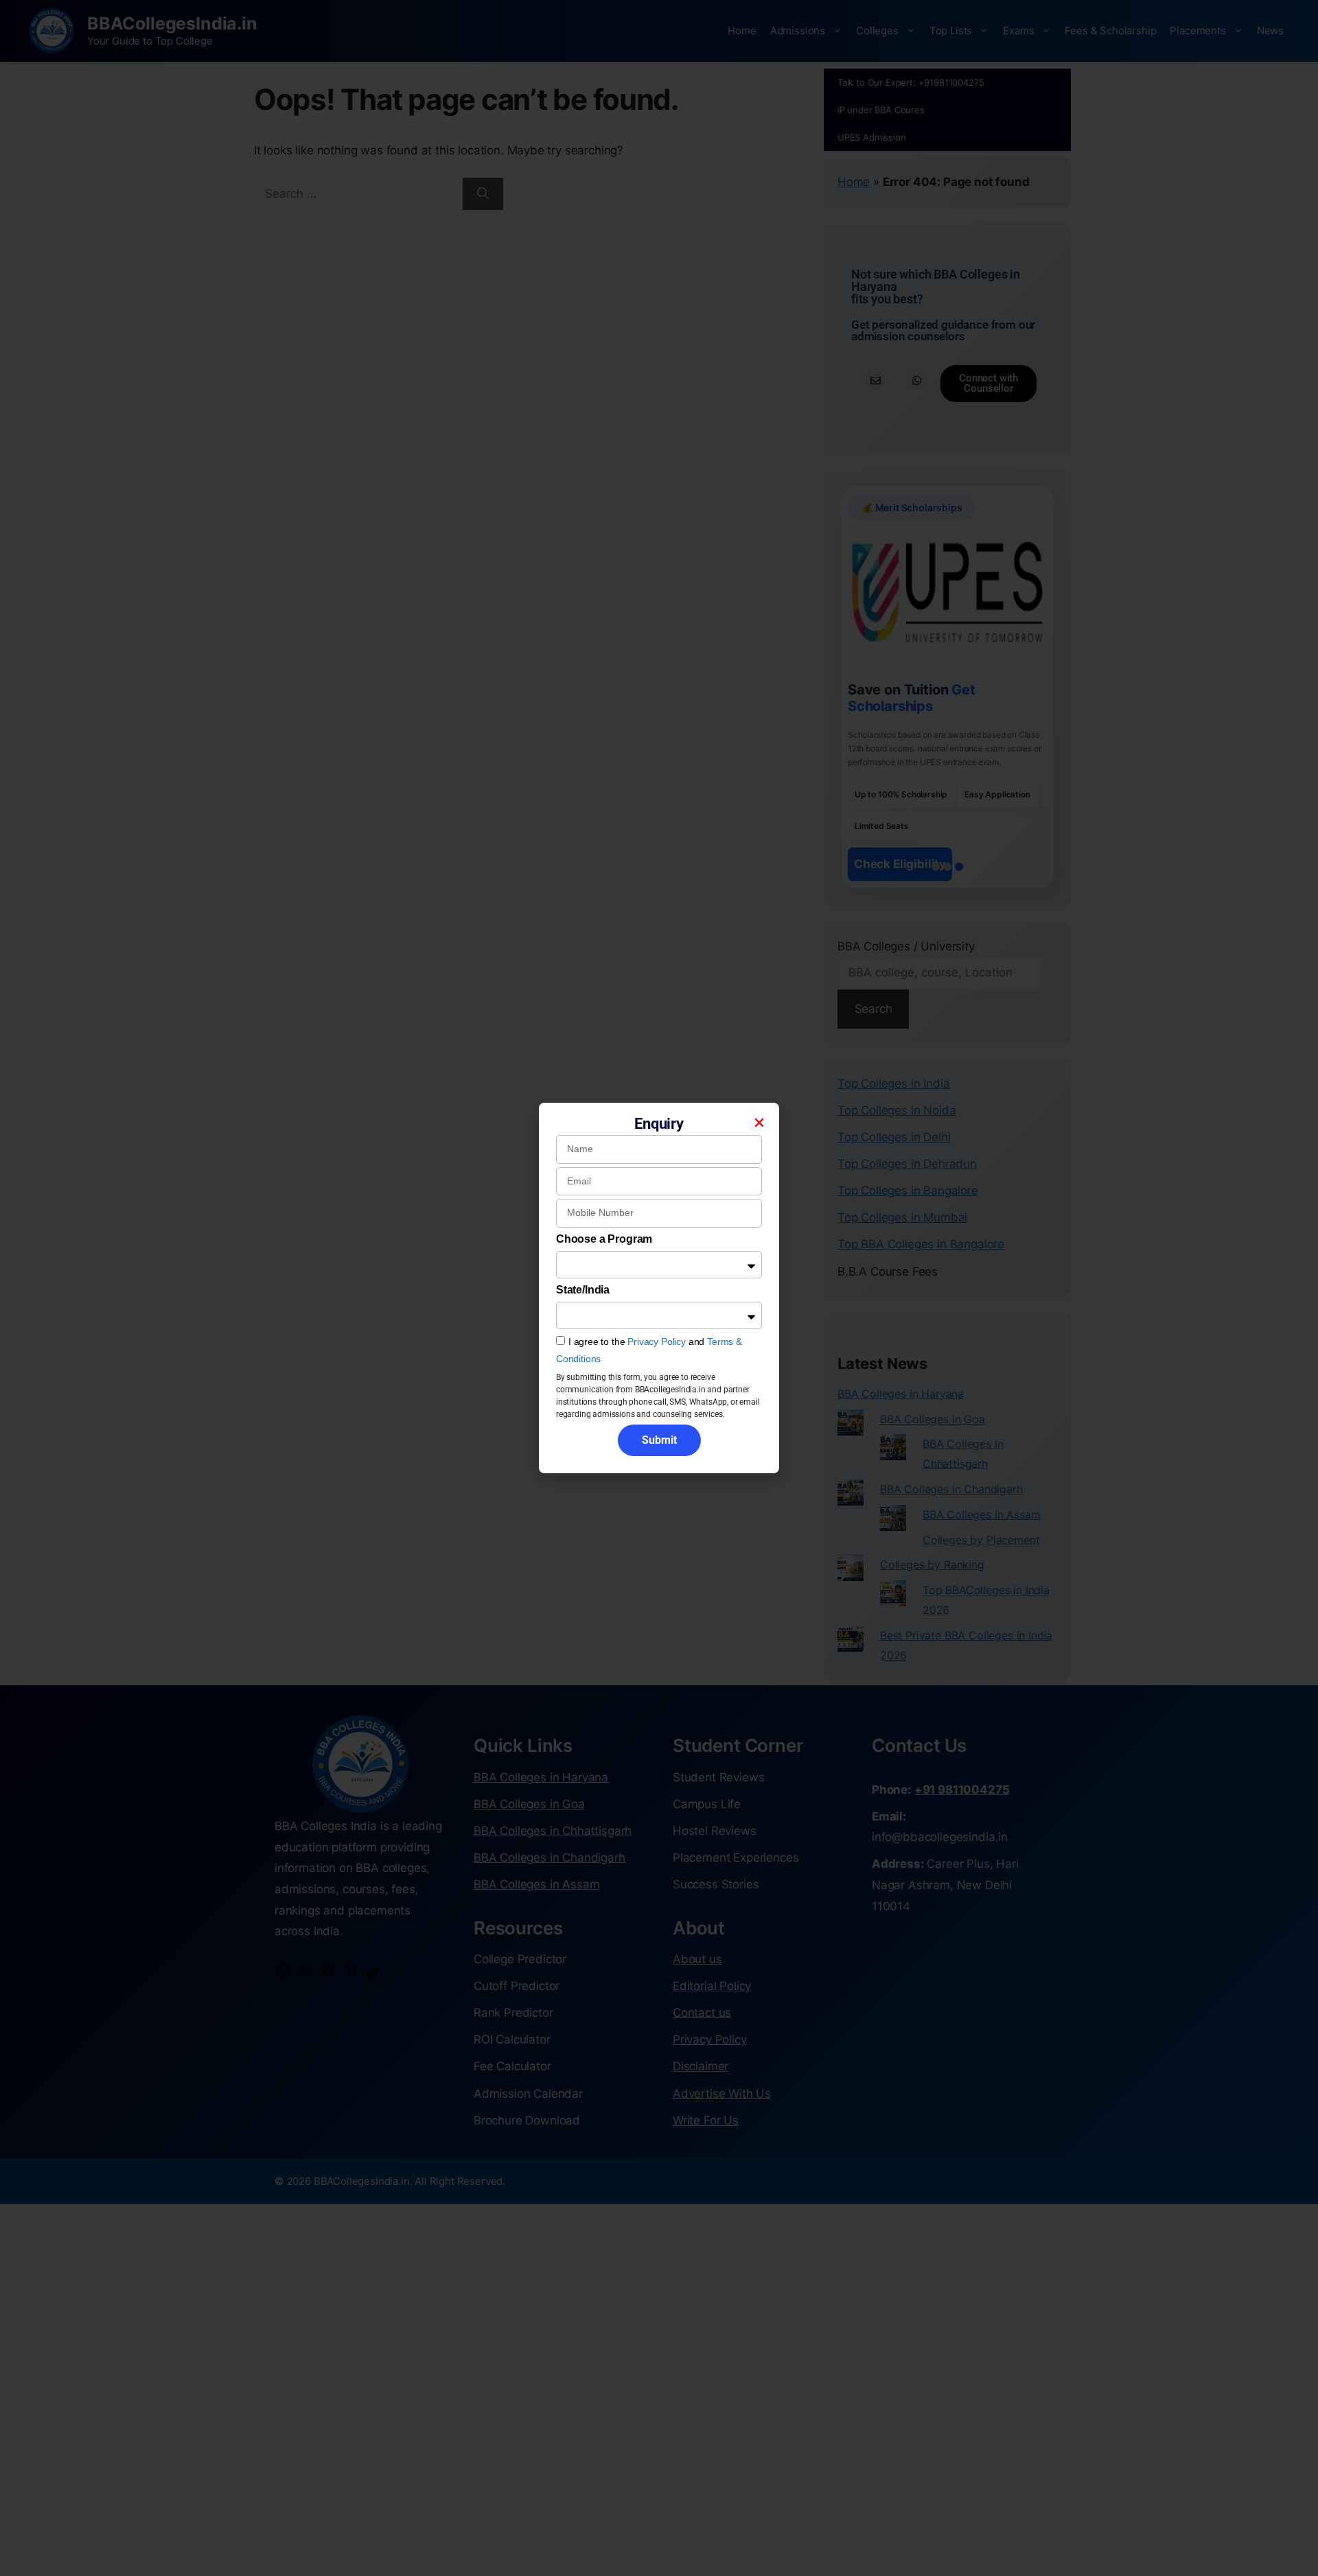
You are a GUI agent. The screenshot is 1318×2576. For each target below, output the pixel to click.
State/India (583, 1290)
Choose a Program (604, 1239)
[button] (759, 1123)
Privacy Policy (657, 1342)
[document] (659, 1288)
